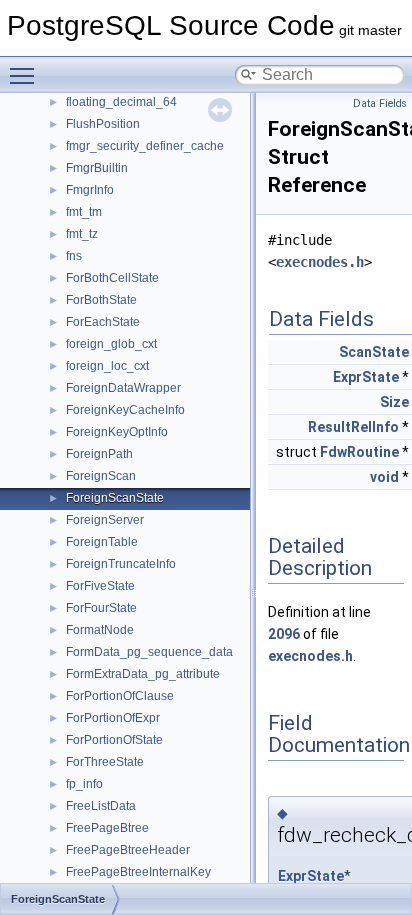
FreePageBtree (107, 828)
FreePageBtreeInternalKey (138, 872)
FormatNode (100, 630)
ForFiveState (100, 586)
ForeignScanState (115, 498)
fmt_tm (84, 212)
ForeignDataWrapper (123, 388)
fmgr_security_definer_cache (145, 146)
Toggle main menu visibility (26, 75)
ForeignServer (105, 520)
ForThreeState (105, 762)
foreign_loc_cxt (107, 366)
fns (74, 256)
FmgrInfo (90, 190)
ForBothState (101, 300)
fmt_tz (82, 234)
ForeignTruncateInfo (121, 564)
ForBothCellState (112, 278)
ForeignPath (99, 454)
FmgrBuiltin (97, 168)
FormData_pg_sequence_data (149, 652)
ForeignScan (101, 476)
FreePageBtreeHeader (128, 850)
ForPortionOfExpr (113, 718)
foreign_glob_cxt (111, 344)
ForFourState (101, 608)
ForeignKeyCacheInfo (125, 410)
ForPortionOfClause (120, 696)
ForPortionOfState (114, 740)
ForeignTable (102, 542)
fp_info (84, 784)
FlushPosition (103, 124)
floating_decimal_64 (121, 102)
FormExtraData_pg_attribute (143, 674)
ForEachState (103, 322)
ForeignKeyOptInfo (117, 432)
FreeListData (101, 806)
